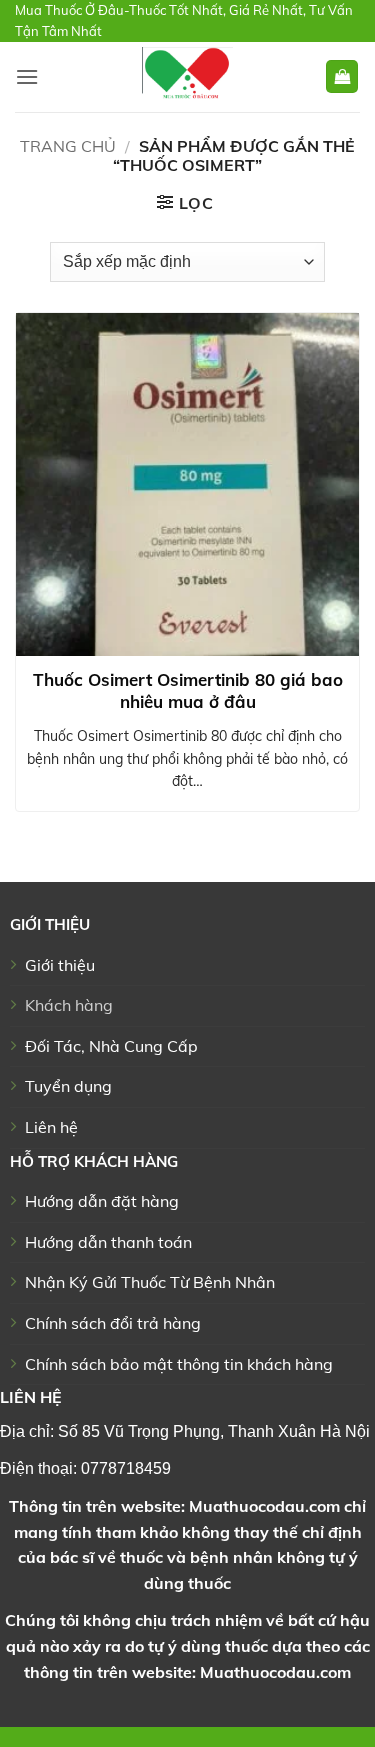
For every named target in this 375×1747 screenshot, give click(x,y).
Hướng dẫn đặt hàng (102, 1201)
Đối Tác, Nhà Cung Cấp (111, 1046)
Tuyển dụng (68, 1086)
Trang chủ (68, 146)
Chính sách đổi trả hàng (113, 1323)
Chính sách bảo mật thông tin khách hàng (179, 1364)
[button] (27, 76)
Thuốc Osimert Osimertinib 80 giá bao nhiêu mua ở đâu (188, 690)
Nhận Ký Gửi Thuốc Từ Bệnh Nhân (150, 1282)
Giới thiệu (60, 965)
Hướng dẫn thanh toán (108, 1242)
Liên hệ (51, 1127)
